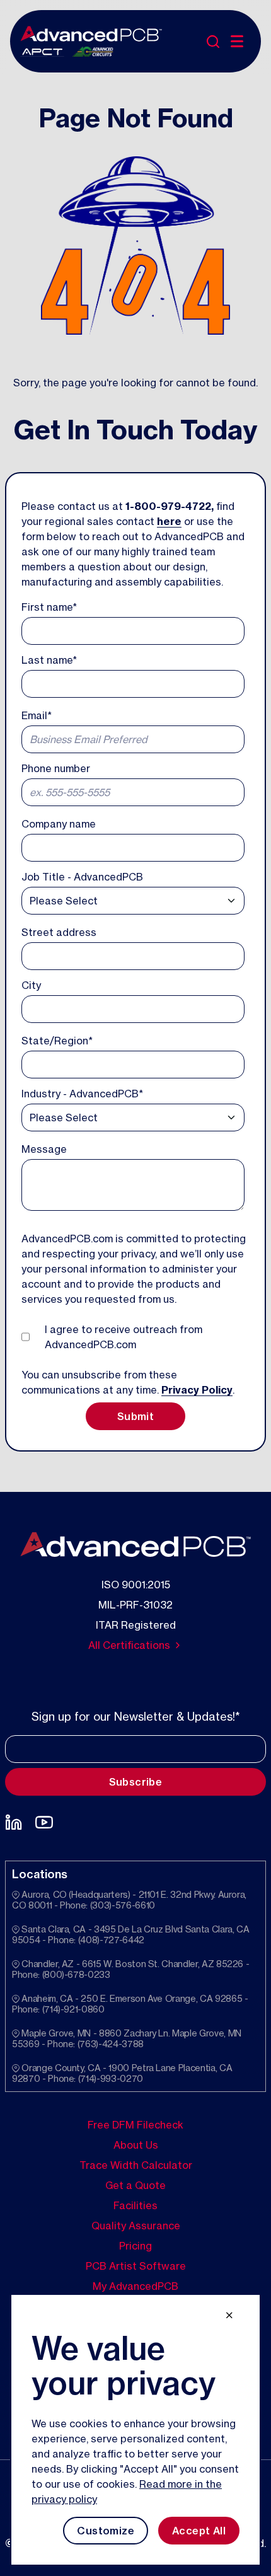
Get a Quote (135, 2185)
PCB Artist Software (136, 2266)
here (169, 521)
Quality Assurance (136, 2226)
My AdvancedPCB (135, 2286)
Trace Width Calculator (136, 2165)
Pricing (135, 2246)
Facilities (135, 2205)
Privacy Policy (197, 1390)
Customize (106, 2531)
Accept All (199, 2531)
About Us (136, 2145)
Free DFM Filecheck (135, 2125)
